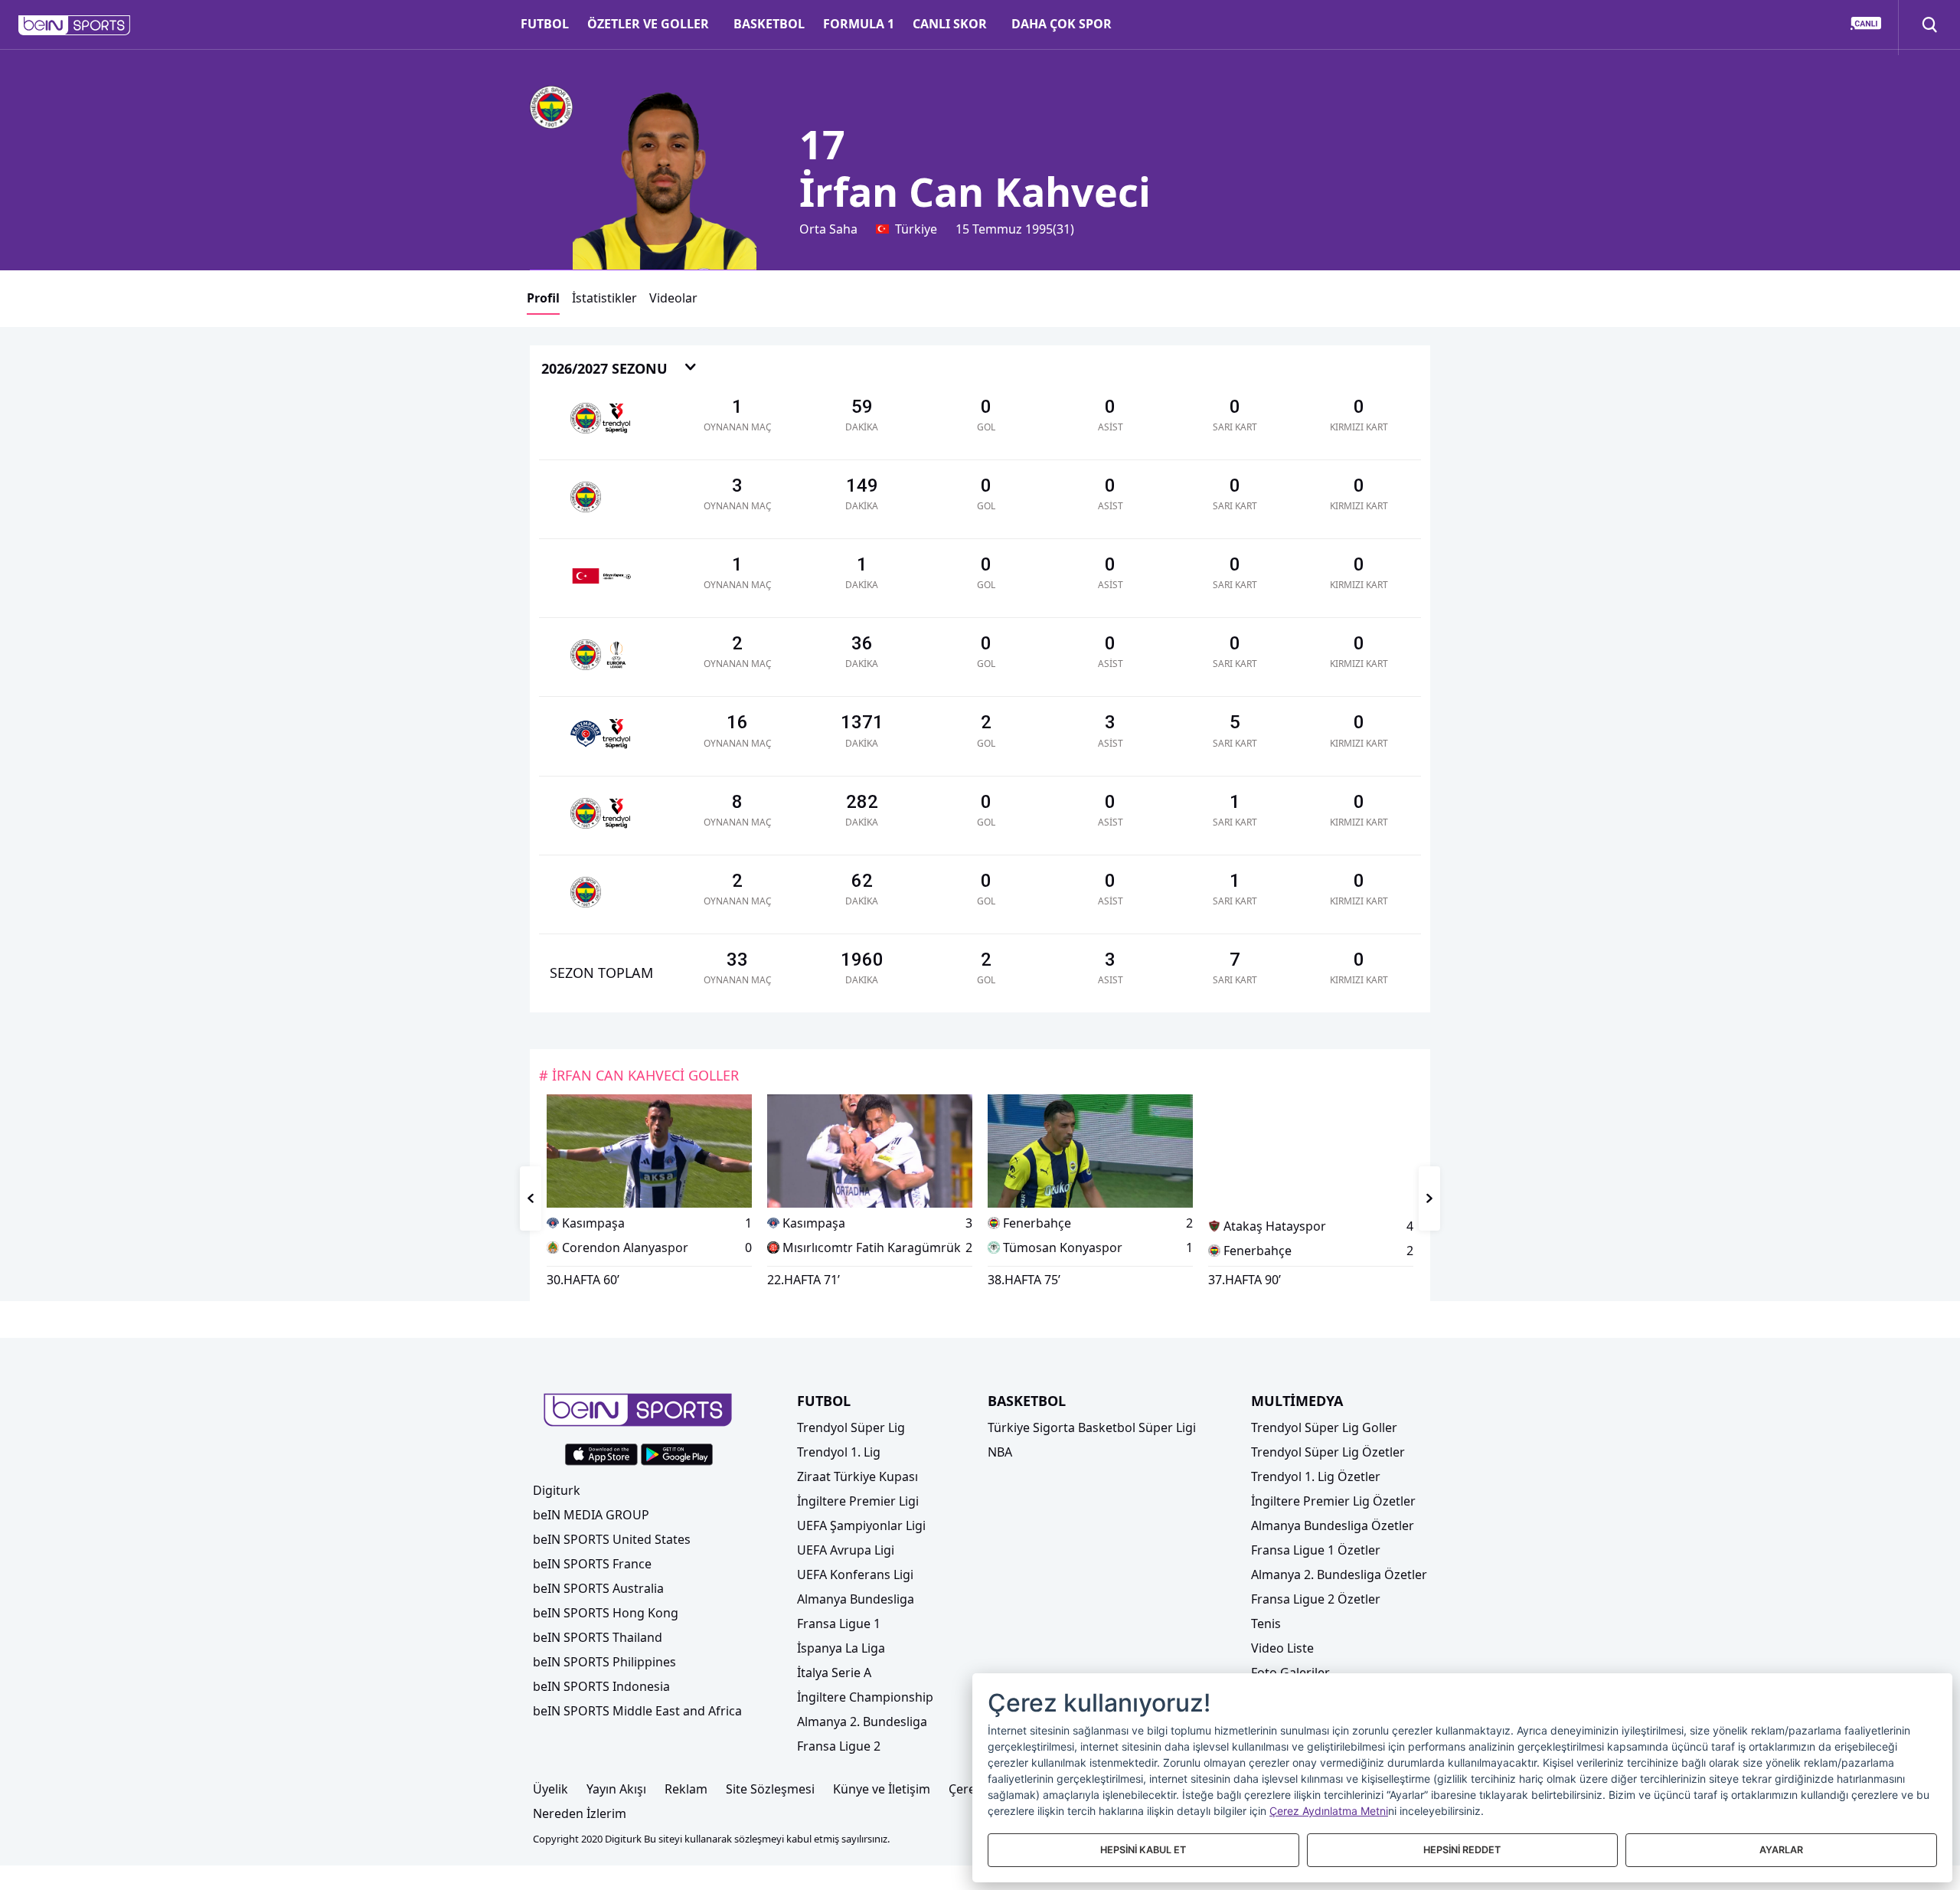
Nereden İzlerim (580, 1813)
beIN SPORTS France (592, 1564)
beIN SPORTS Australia (598, 1588)
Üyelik (550, 1789)
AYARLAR (1781, 1850)
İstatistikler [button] (604, 298)
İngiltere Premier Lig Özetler (1333, 1501)
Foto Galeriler (1290, 1673)
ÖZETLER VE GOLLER (648, 24)
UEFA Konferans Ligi (855, 1574)
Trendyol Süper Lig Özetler (1328, 1452)
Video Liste (1282, 1648)
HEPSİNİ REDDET (1462, 1850)
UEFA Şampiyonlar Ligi (861, 1525)
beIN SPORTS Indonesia (601, 1686)
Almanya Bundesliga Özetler (1333, 1525)
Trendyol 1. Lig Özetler (1316, 1476)
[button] (75, 25)
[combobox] (619, 369)
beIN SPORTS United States (612, 1539)
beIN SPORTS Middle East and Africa (637, 1711)
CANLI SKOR (950, 24)
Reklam (686, 1789)
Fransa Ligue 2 (839, 1746)
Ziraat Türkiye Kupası (857, 1476)
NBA (1000, 1452)
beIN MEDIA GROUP (591, 1515)
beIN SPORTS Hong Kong (606, 1613)
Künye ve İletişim (882, 1789)
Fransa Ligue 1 (839, 1624)
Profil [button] (543, 298)
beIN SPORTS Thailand (598, 1637)
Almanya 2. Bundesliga (862, 1722)
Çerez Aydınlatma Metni (1329, 1811)
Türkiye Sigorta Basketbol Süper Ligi (1092, 1427)
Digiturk (557, 1490)
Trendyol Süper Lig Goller (1324, 1427)
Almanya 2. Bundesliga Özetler (1339, 1574)
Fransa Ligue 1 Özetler (1316, 1550)
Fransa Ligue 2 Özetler (1316, 1599)
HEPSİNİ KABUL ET (1143, 1850)
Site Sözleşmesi (770, 1789)
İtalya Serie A (834, 1673)
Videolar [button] (673, 298)
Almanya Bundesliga (856, 1599)
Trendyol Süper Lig (851, 1427)
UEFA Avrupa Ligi (846, 1550)
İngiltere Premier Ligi (858, 1501)
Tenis (1266, 1624)
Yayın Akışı (616, 1789)
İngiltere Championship (865, 1697)
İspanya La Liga (841, 1648)
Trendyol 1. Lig (839, 1452)
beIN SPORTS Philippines (604, 1662)
